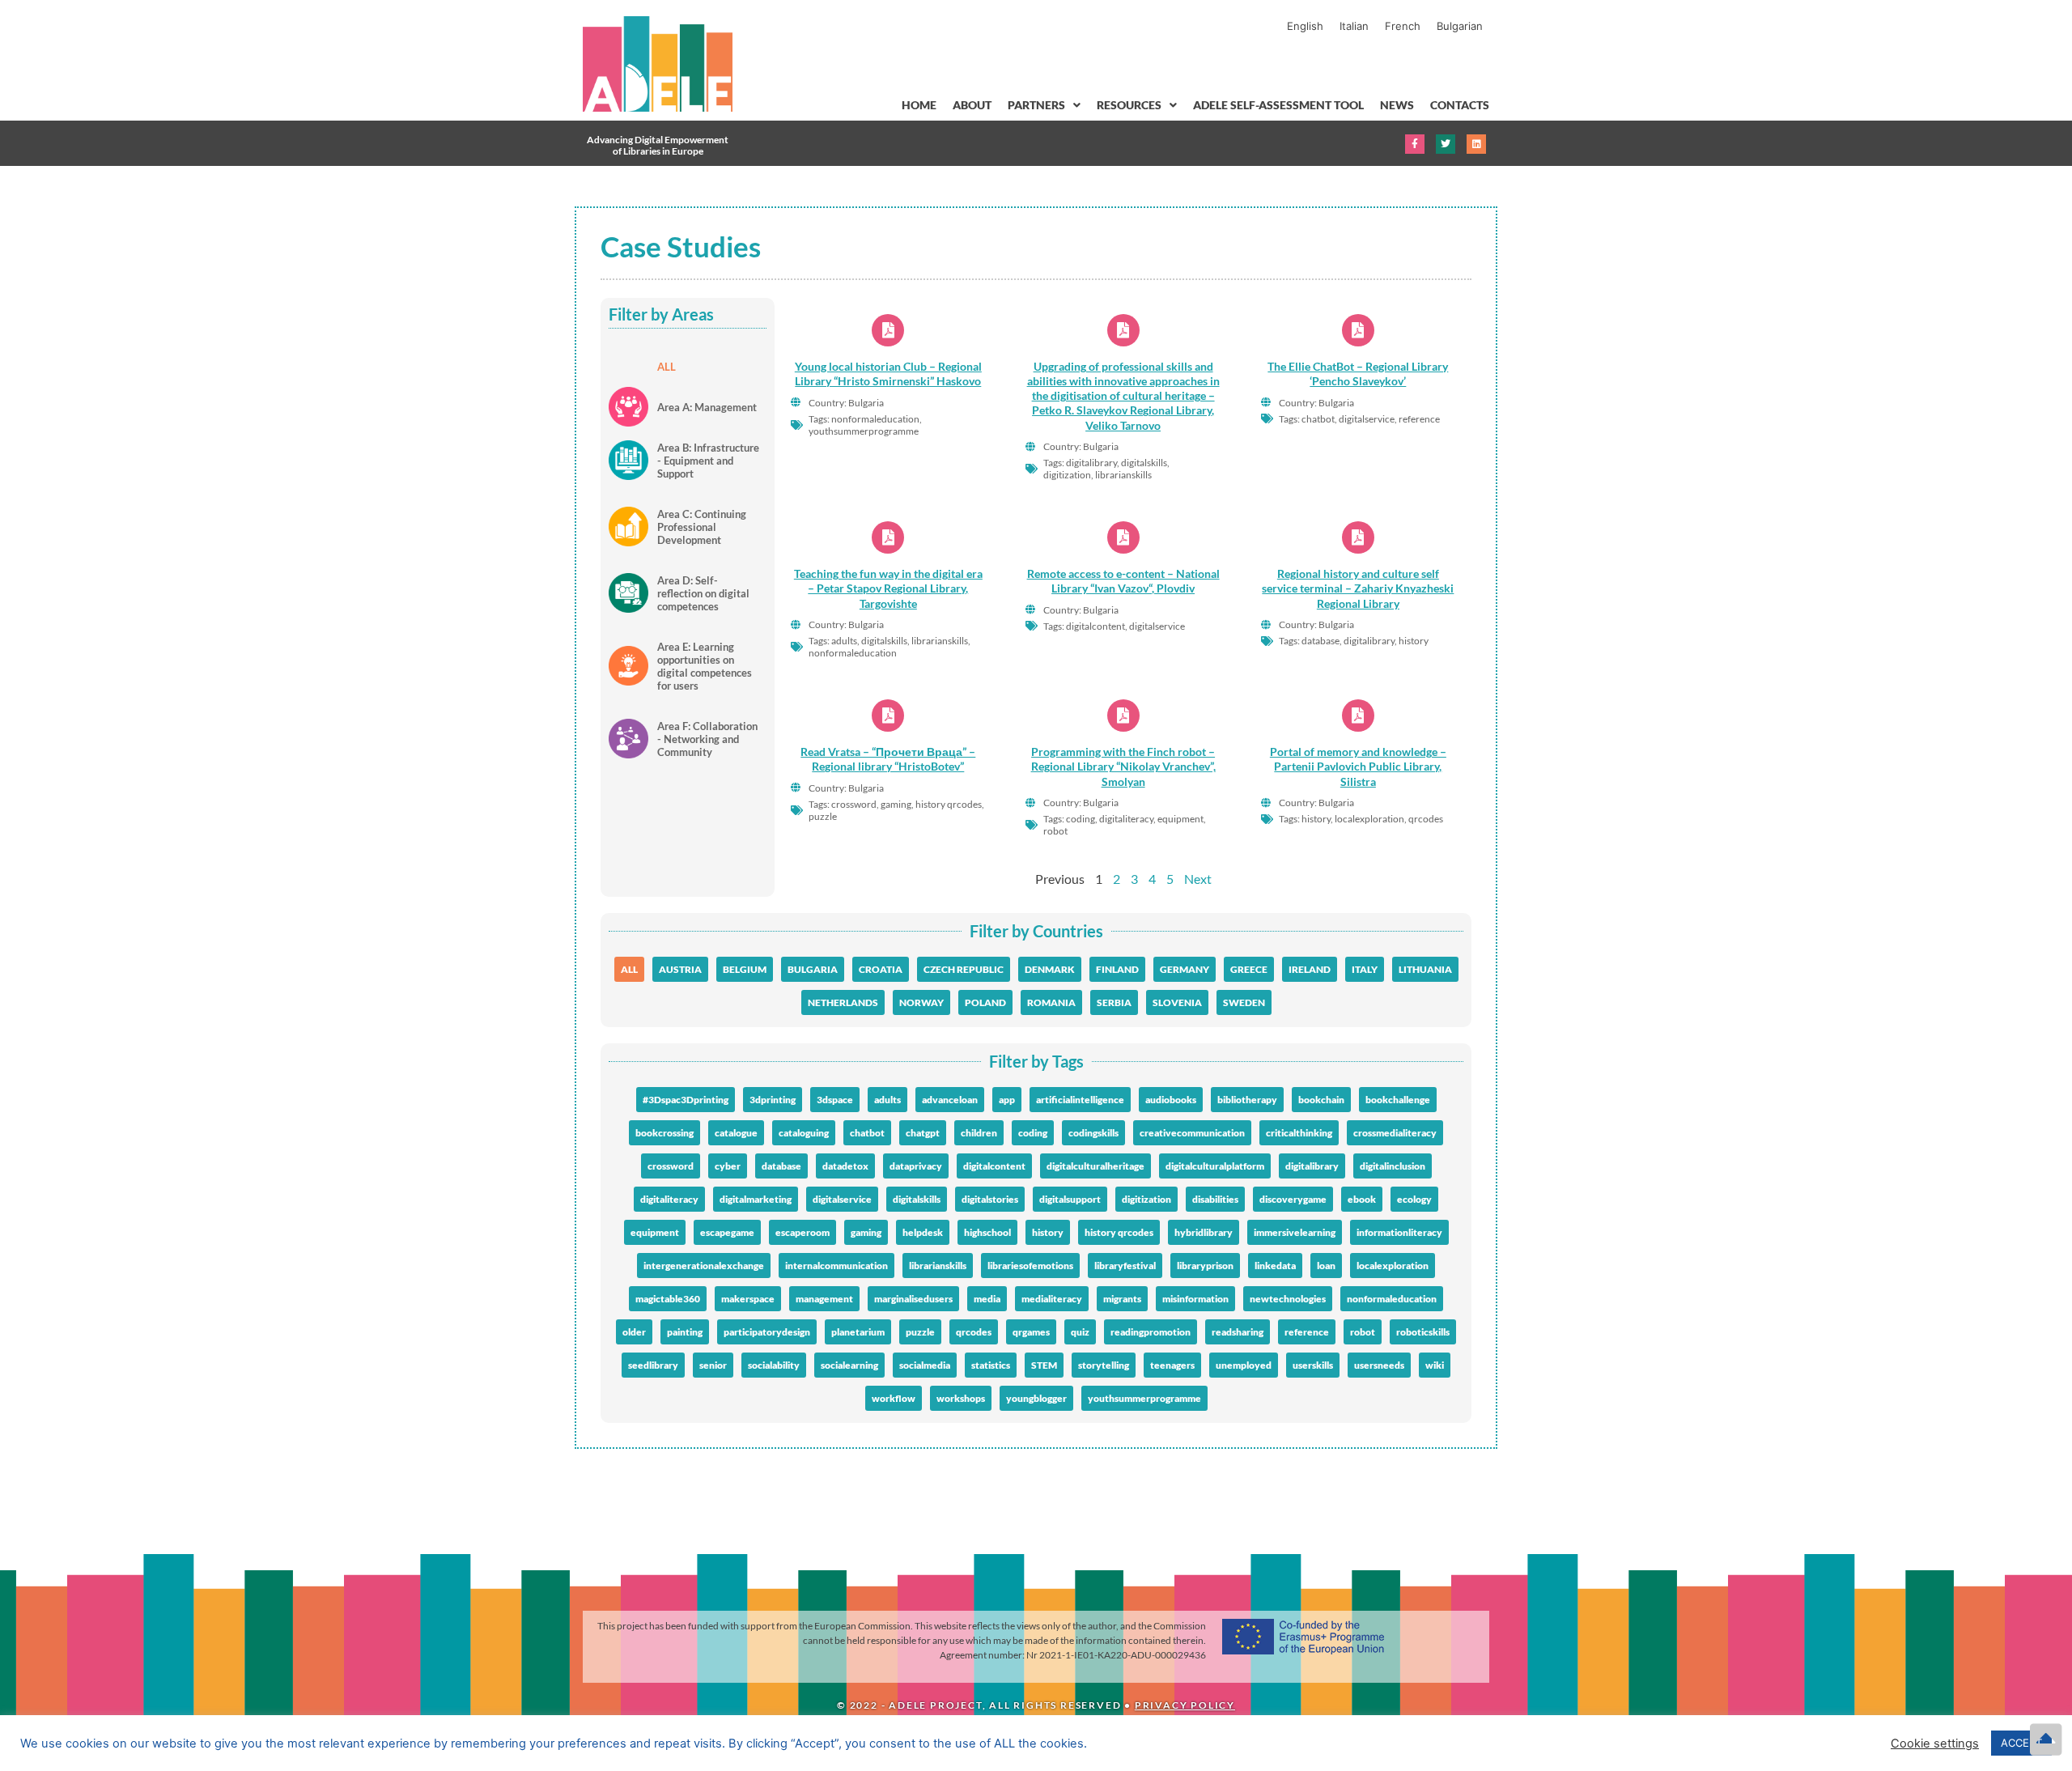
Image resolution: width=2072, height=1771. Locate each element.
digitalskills (917, 1199)
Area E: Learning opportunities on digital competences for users (705, 666)
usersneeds (1379, 1365)
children (979, 1133)
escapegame (727, 1232)
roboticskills (1423, 1332)
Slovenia (1177, 1002)
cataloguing (804, 1133)
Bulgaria (813, 969)
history (1048, 1232)
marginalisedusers (913, 1299)
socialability (774, 1365)
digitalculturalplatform (1215, 1166)
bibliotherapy (1247, 1100)
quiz (1080, 1332)
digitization (1146, 1199)
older (634, 1332)
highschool (987, 1232)
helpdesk (923, 1232)
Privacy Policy (1185, 1705)
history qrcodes (1119, 1232)
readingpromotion (1151, 1332)
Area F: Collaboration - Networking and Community (707, 739)
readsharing (1238, 1332)
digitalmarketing (756, 1199)
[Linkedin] (1476, 144)
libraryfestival (1125, 1266)
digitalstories (990, 1199)
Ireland (1310, 969)
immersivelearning (1295, 1232)
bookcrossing (664, 1133)
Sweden (1244, 1002)
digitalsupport (1070, 1199)
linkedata (1275, 1266)
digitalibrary (1312, 1166)
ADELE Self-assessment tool (1278, 105)
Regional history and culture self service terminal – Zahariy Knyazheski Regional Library (1358, 588)
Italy (1365, 969)
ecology (1414, 1199)
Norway (921, 1002)
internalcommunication (836, 1266)
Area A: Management (707, 407)
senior (713, 1365)
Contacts (1460, 105)
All (629, 969)
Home (919, 105)
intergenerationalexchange (704, 1266)
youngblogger (1036, 1398)
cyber (728, 1166)
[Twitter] (1446, 144)
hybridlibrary (1204, 1232)
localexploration (1393, 1266)
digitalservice (842, 1199)
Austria (680, 969)
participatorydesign (767, 1332)
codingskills (1093, 1133)
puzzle (920, 1332)
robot (1363, 1332)
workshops (961, 1398)
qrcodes (974, 1332)
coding (1033, 1133)
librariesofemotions (1030, 1266)
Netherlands (843, 1002)
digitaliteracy (669, 1199)
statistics (991, 1365)
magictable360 (668, 1299)
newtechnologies (1288, 1299)
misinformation (1195, 1299)
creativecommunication (1192, 1133)
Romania (1051, 1002)
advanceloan (950, 1100)
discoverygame (1293, 1199)
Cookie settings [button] (1935, 1743)
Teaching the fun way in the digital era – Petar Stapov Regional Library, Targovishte (888, 588)
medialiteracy (1052, 1299)
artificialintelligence (1080, 1100)
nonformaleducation (1392, 1299)
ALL (667, 367)
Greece (1249, 969)
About (972, 105)
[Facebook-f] (1415, 144)
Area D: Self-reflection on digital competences (703, 593)
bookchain (1321, 1100)
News (1397, 105)
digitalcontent (994, 1166)
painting (685, 1332)
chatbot (867, 1133)
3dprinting (773, 1100)
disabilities (1215, 1199)
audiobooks (1171, 1100)
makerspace (748, 1299)
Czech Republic (964, 969)
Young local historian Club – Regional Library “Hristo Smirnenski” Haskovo (888, 374)
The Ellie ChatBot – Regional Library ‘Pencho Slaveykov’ (1358, 374)
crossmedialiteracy (1395, 1133)
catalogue (736, 1133)
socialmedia (925, 1365)
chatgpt (923, 1133)
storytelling (1104, 1365)
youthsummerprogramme (1144, 1398)
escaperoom (802, 1232)
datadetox (845, 1166)
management (824, 1299)
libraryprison (1205, 1266)
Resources (1129, 105)
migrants (1122, 1299)
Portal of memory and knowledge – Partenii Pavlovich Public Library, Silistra (1358, 766)
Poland (985, 1002)
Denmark (1050, 969)
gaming (866, 1232)
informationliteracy (1399, 1232)
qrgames (1031, 1332)
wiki (1435, 1365)
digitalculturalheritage (1095, 1166)
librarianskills (938, 1266)
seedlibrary (653, 1365)
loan (1326, 1266)
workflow (894, 1398)
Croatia (881, 969)
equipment (655, 1232)
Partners (1036, 105)
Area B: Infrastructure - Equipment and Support (708, 461)
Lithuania (1425, 969)
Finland (1117, 969)
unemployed (1244, 1365)
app (1007, 1100)
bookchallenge (1398, 1100)
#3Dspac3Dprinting (686, 1100)
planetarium (858, 1332)
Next (1198, 879)
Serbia (1114, 1002)
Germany (1185, 969)
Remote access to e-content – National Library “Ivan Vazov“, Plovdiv (1123, 581)
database (781, 1166)
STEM (1044, 1365)
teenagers (1172, 1365)
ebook (1362, 1199)
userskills (1313, 1365)
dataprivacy (916, 1166)
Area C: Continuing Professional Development (702, 527)
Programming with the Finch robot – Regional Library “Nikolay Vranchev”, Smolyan (1123, 766)
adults (887, 1100)
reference (1307, 1332)
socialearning (849, 1365)
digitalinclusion (1393, 1166)
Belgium (745, 969)
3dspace (835, 1100)
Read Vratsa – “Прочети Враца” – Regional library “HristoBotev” (888, 759)
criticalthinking (1299, 1133)
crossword (671, 1166)
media (987, 1299)
